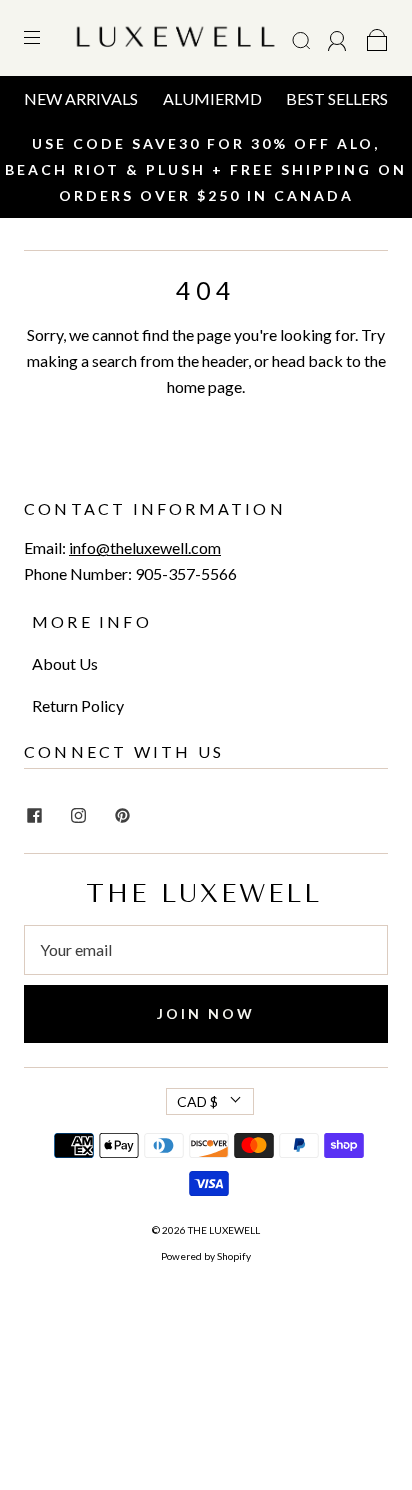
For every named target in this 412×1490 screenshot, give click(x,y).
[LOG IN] (337, 37)
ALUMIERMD (212, 98)
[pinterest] (122, 815)
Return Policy (78, 705)
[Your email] (206, 950)
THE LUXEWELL (224, 1230)
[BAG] (377, 37)
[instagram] (78, 815)
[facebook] (34, 815)
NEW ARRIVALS (81, 98)
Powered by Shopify (206, 1256)
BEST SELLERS (337, 98)
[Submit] (305, 40)
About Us (65, 663)
